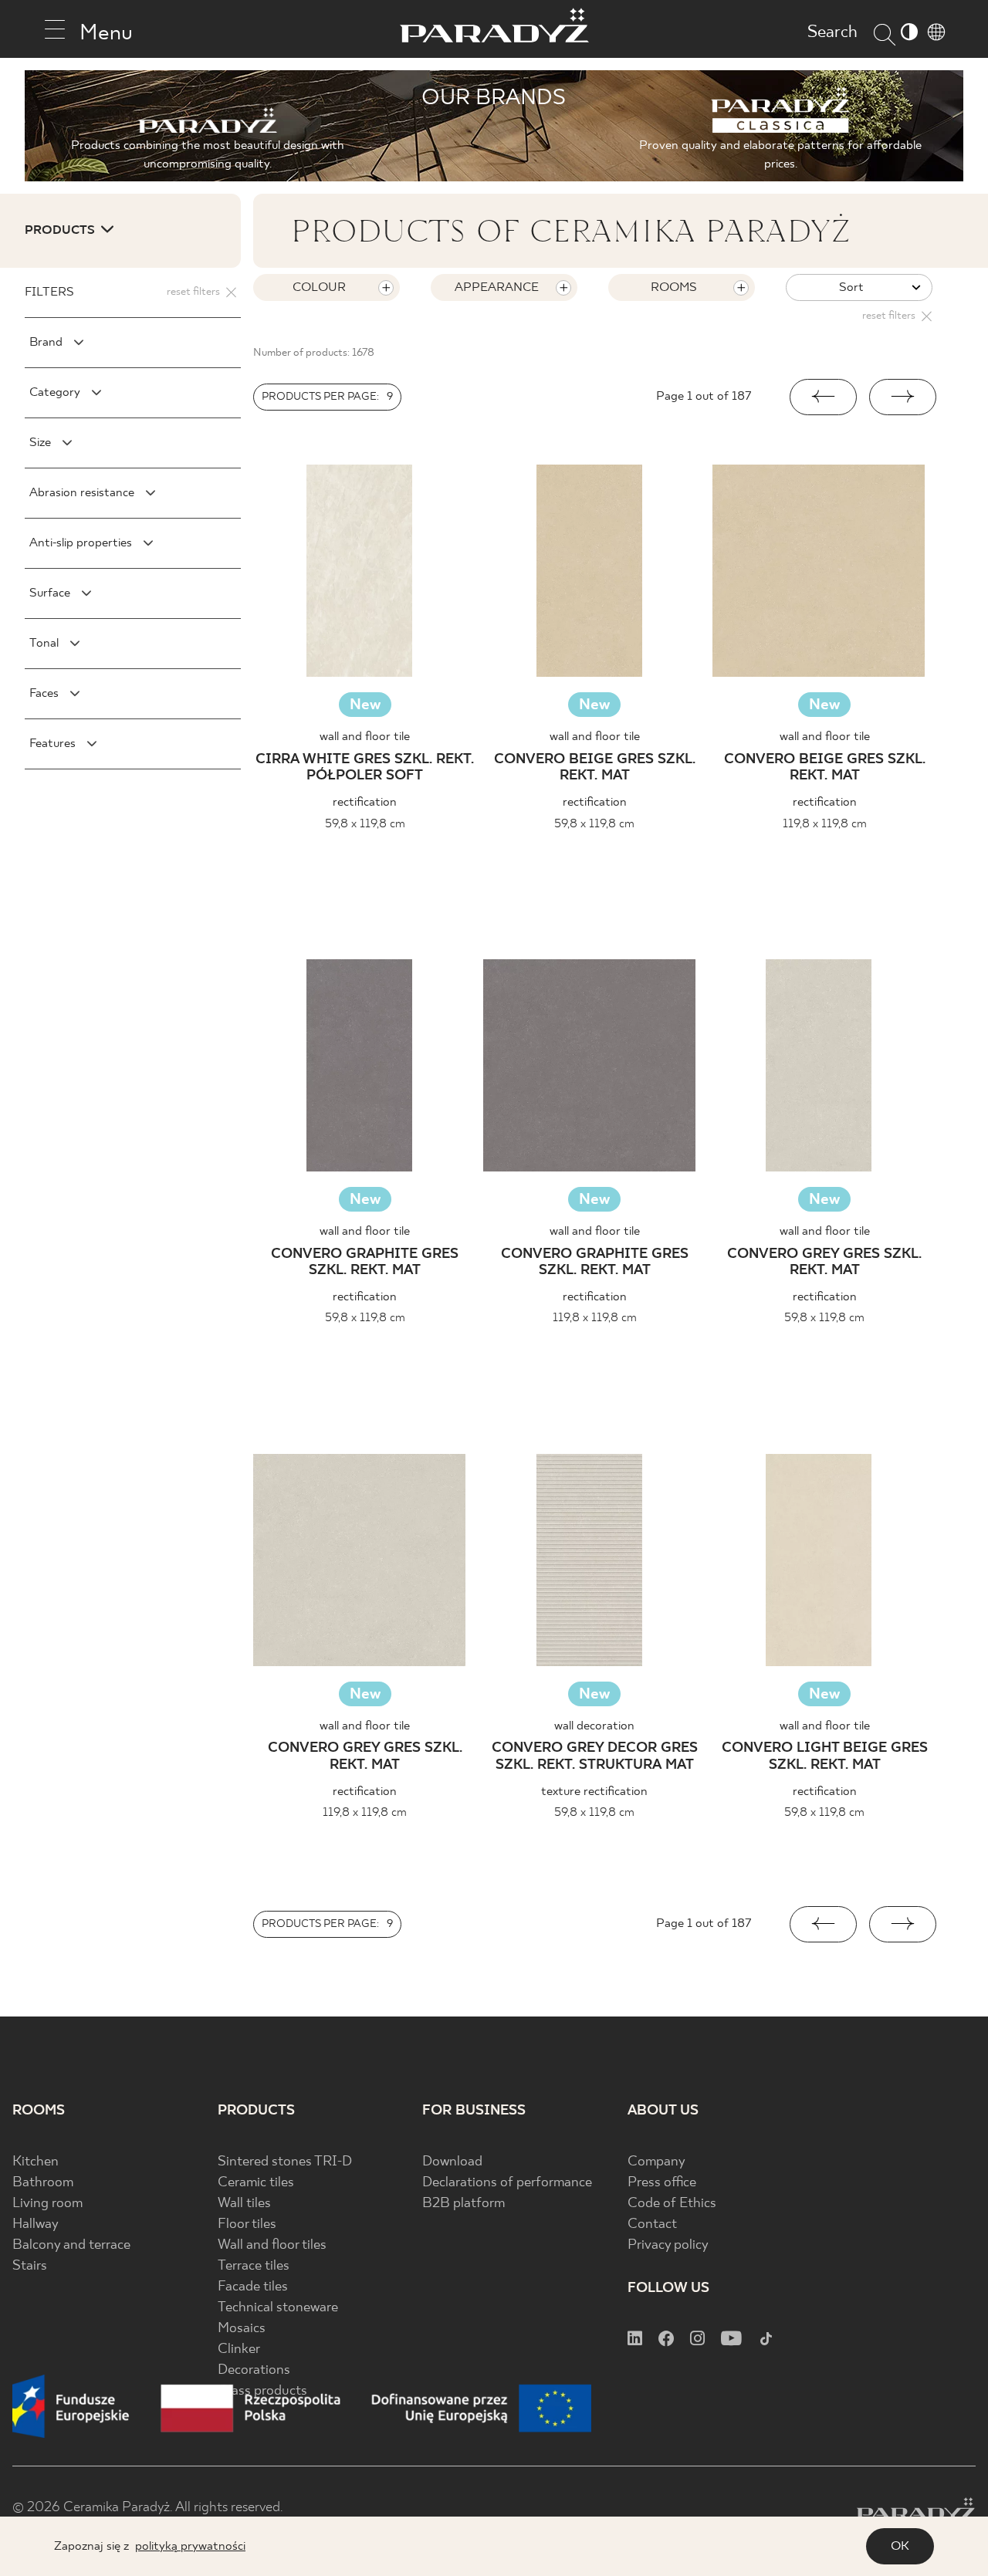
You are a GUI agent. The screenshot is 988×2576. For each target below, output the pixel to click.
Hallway (36, 2224)
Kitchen (36, 2162)
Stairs (30, 2266)
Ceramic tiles (256, 2183)
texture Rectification (594, 1792)
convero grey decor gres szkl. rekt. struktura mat (595, 1757)
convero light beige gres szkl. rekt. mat (825, 1757)
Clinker (239, 2350)
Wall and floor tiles (272, 2245)
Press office (662, 2183)
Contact (652, 2224)
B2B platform (464, 2204)
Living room (47, 2204)
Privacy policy (668, 2245)
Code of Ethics (672, 2204)
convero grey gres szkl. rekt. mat (824, 1263)
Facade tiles (253, 2287)
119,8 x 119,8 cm (825, 824)
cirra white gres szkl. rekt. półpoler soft (365, 768)
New (365, 705)
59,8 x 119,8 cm (365, 824)
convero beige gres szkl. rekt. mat (595, 768)
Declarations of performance (507, 2183)
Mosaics (242, 2329)
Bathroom (43, 2183)
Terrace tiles (254, 2266)
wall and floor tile (365, 737)
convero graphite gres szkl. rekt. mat (365, 1263)
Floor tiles (247, 2224)
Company (656, 2162)
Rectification (365, 802)
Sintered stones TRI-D (285, 2162)
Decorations (254, 2370)
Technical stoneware (278, 2308)
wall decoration (594, 1726)
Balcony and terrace (71, 2245)
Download (452, 2162)
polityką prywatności (190, 2546)
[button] (823, 397)
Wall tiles (244, 2204)
